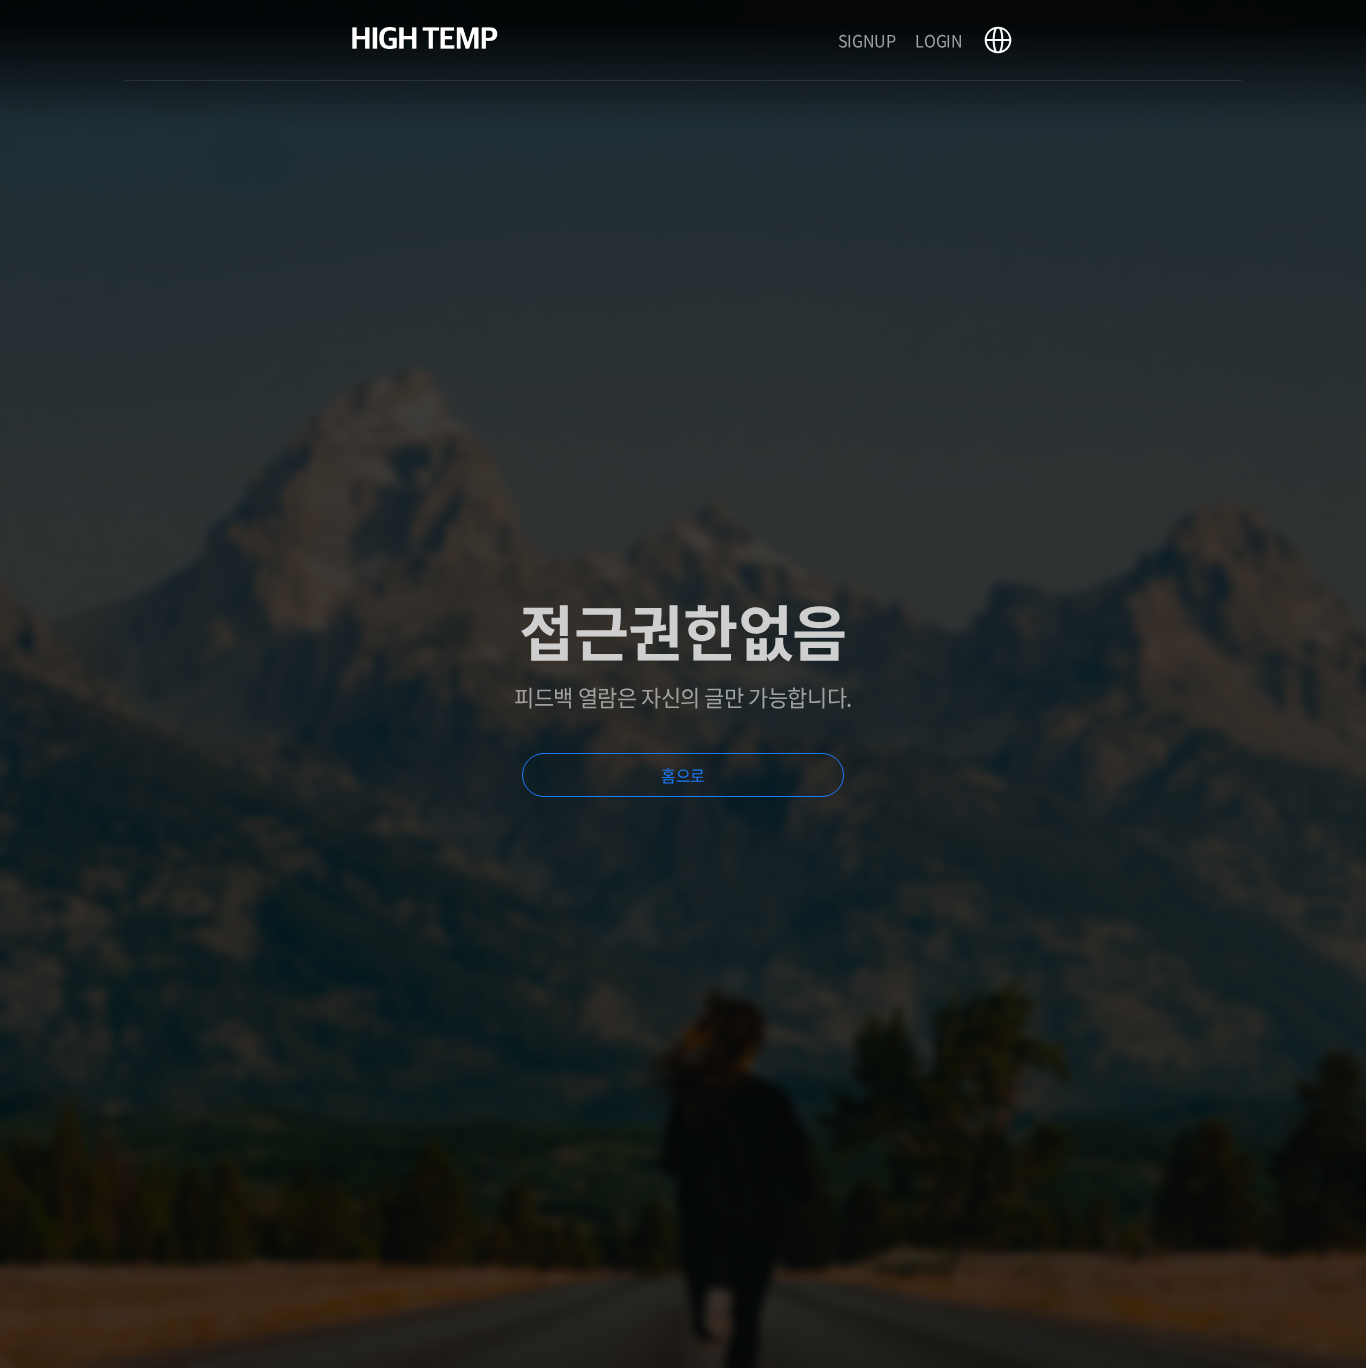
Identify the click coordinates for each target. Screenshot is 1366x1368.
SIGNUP (867, 40)
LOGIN (938, 40)
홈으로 (683, 775)
